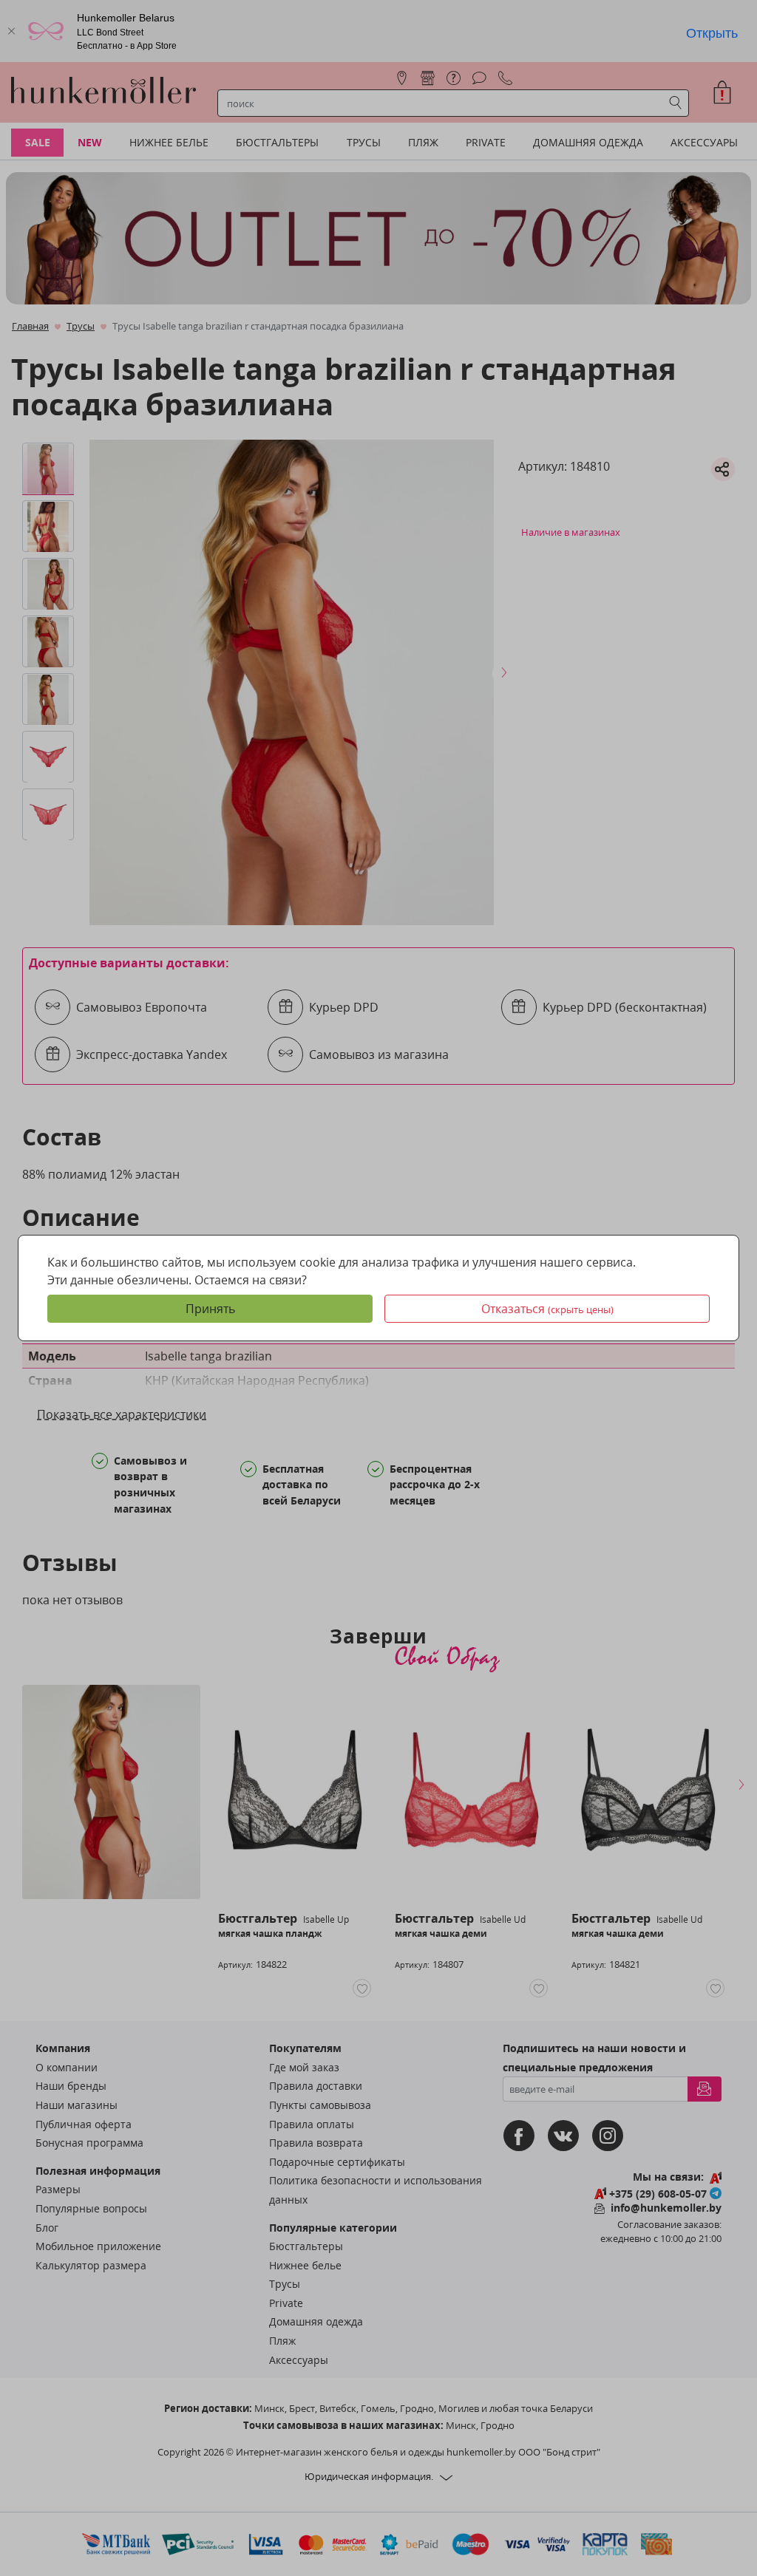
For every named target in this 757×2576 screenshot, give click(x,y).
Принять (210, 1309)
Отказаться (547, 1309)
